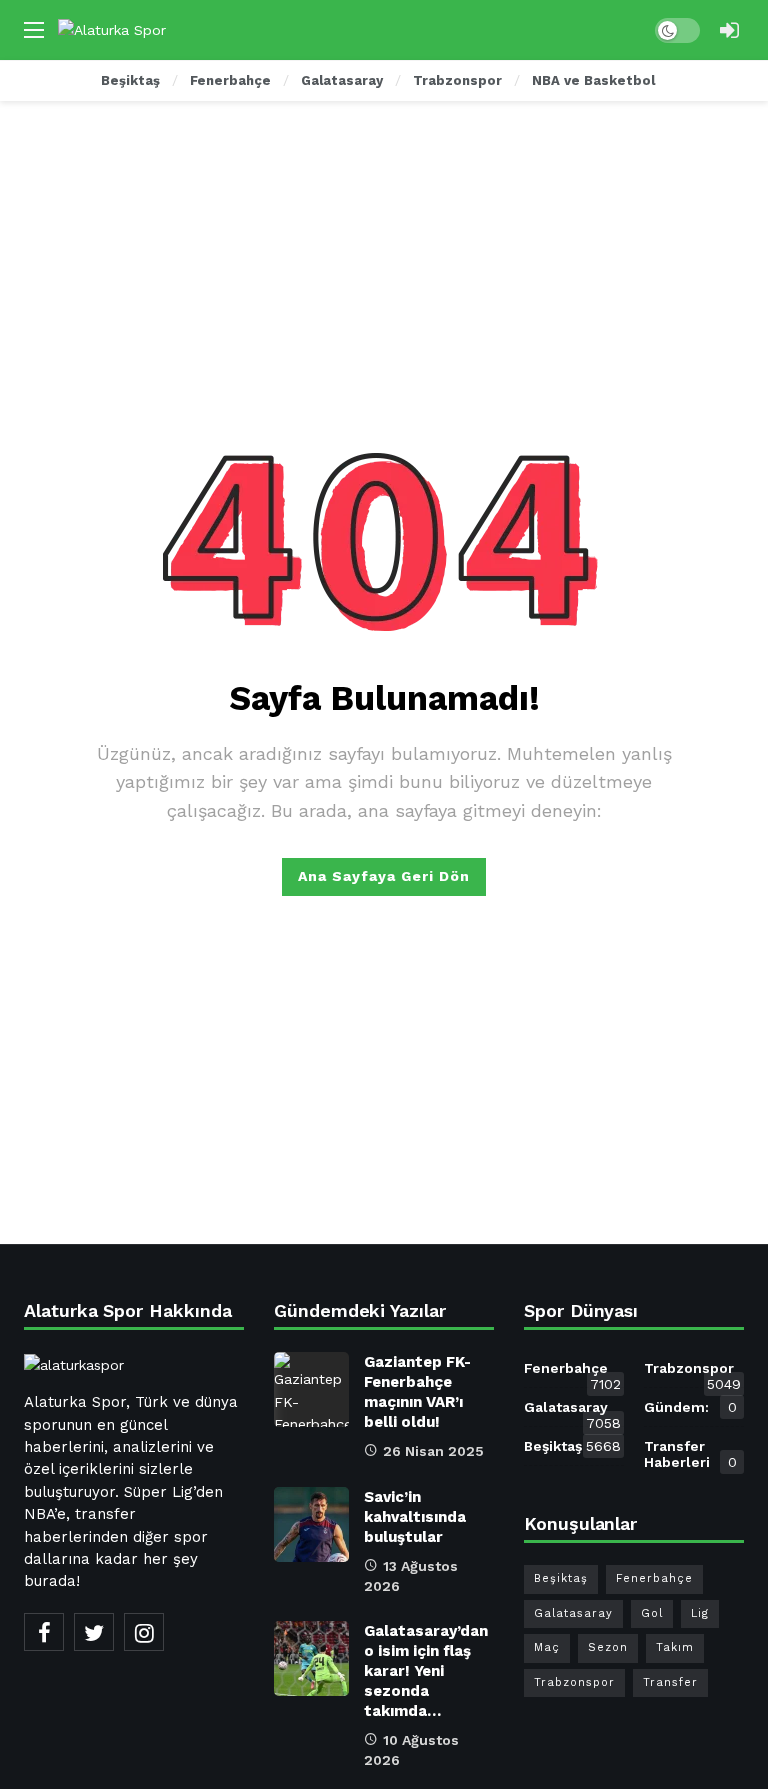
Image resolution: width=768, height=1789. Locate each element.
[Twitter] (94, 1632)
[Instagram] (144, 1632)
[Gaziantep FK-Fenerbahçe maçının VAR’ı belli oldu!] (311, 1389)
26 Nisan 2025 (433, 1451)
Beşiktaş (572, 1446)
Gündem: (690, 1407)
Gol (652, 1613)
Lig (700, 1613)
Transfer (670, 1682)
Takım (675, 1647)
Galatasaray (572, 1411)
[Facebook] (44, 1632)
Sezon (608, 1647)
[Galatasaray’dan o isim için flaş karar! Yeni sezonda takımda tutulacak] (311, 1658)
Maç (547, 1647)
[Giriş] (729, 30)
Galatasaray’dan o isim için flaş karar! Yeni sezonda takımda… (426, 1671)
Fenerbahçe (572, 1372)
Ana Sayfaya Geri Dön (384, 876)
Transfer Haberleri (690, 1454)
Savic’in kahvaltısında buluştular (415, 1517)
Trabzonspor (692, 1372)
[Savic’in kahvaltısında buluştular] (311, 1524)
